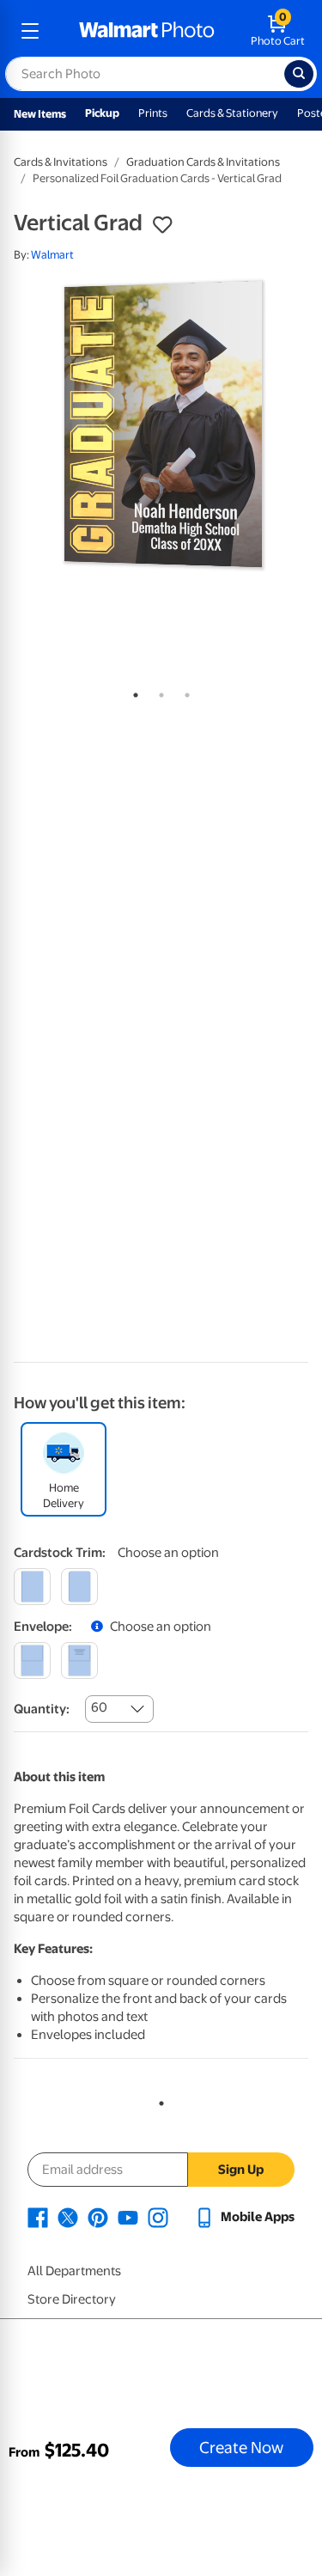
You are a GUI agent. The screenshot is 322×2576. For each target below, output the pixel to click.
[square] (32, 1587)
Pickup (102, 113)
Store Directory (72, 2299)
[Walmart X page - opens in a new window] (68, 2217)
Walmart (52, 255)
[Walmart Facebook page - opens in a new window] (38, 2217)
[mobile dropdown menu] (30, 31)
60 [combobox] (99, 1707)
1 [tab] (132, 692)
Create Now (241, 2447)
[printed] (79, 1660)
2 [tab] (158, 692)
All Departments (74, 2271)
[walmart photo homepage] (147, 31)
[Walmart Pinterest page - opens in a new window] (98, 2217)
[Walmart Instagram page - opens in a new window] (158, 2217)
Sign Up (241, 2170)
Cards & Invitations (61, 162)
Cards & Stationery (232, 113)
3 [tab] (184, 692)
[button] (162, 225)
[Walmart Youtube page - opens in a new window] (128, 2217)
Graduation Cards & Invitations (203, 162)
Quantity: (42, 1709)
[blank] (32, 1660)
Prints (153, 113)
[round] (79, 1587)
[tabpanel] (161, 427)
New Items (40, 114)
